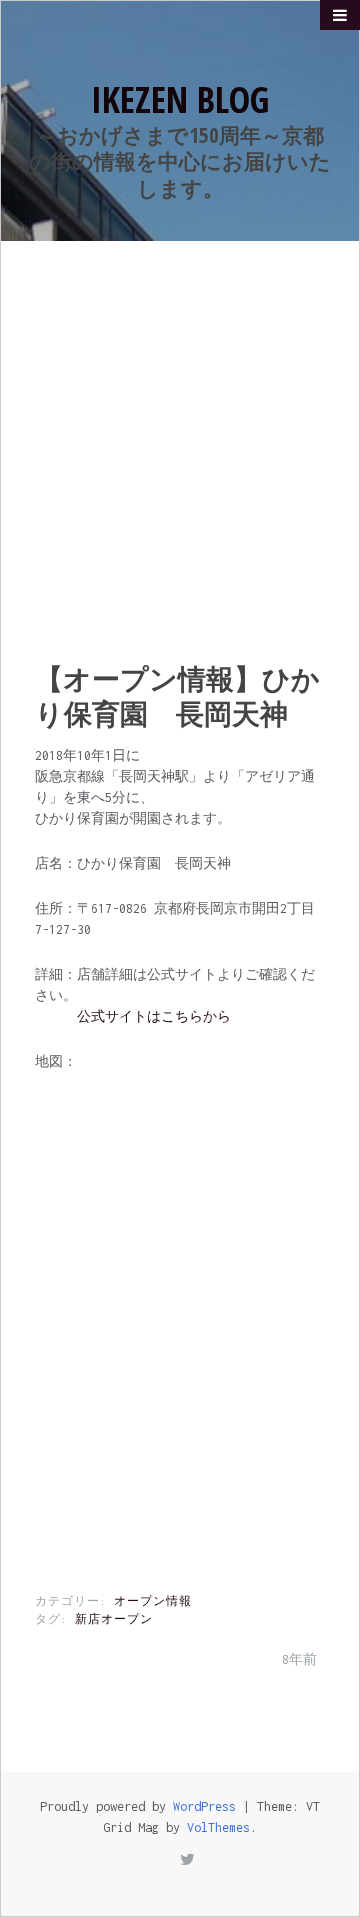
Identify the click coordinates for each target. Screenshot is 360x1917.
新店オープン (114, 1619)
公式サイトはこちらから (154, 1016)
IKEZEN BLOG (180, 99)
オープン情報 (153, 1601)
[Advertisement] (180, 431)
